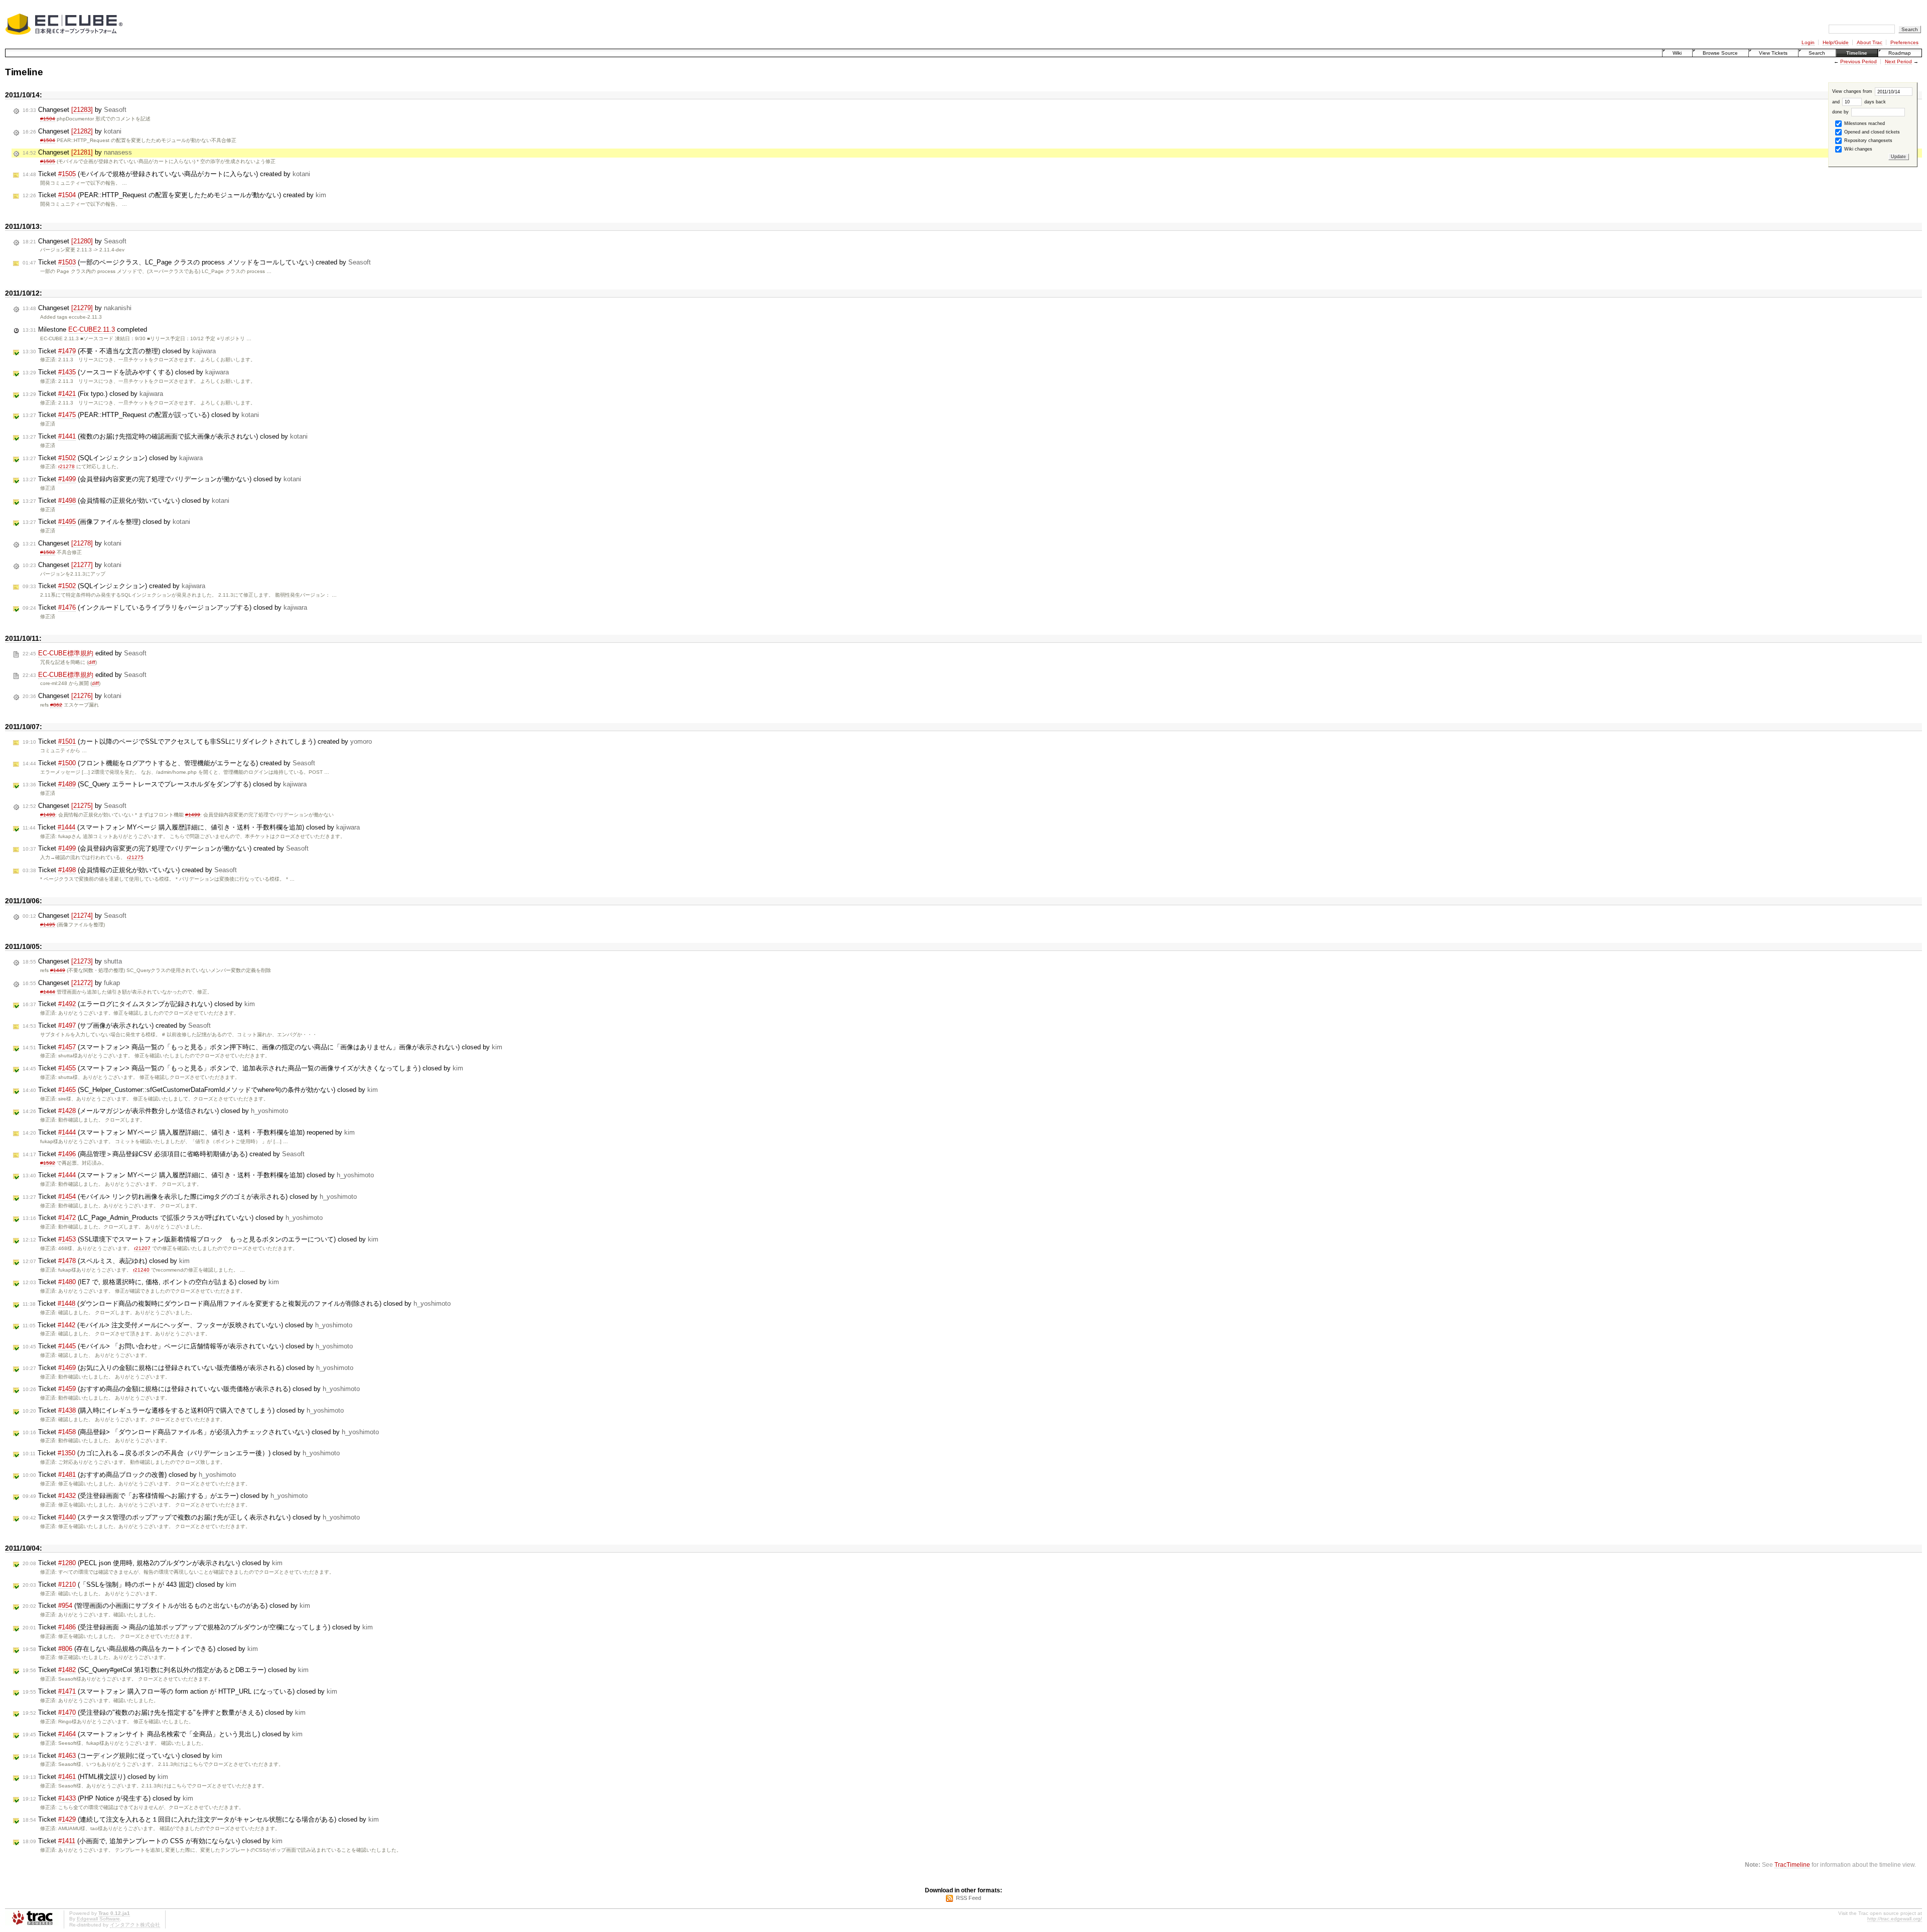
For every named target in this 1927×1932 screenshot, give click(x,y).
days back (1874, 102)
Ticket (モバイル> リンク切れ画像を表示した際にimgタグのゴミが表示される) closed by (190, 1197)
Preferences (1904, 42)
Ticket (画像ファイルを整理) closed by (106, 522)
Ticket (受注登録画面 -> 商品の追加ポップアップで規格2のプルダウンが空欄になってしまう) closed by (198, 1627)
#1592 (48, 1163)
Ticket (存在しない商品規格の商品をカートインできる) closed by (140, 1649)
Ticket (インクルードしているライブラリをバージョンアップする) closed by (165, 607)
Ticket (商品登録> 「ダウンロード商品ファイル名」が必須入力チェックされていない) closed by (201, 1432)
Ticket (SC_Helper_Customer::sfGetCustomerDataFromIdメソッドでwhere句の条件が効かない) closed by (200, 1090)
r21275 (135, 857)
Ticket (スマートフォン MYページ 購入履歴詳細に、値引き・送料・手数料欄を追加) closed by (191, 827)
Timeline (1857, 53)
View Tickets (1773, 53)
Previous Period (1859, 61)
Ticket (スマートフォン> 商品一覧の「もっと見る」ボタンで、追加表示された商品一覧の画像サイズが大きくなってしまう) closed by (243, 1068)
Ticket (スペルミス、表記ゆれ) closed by (106, 1261)
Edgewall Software (98, 1919)
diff (92, 662)
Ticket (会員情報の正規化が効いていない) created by (130, 870)
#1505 (48, 161)
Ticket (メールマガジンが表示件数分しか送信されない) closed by (155, 1111)
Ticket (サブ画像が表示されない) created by (117, 1025)
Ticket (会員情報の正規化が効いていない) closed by (126, 501)
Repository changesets (1868, 141)
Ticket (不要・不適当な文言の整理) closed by (119, 351)
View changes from (1853, 91)
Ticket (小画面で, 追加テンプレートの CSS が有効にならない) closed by (153, 1841)
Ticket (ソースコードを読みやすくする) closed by (126, 372)
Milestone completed (85, 329)
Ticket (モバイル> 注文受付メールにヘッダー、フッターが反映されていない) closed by (187, 1325)
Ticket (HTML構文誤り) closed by (95, 1777)
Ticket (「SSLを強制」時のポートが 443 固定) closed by (129, 1584)
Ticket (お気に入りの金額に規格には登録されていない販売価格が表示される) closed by (188, 1368)
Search (1817, 53)
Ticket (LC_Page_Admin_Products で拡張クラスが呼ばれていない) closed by (173, 1218)
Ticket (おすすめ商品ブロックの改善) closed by (129, 1475)
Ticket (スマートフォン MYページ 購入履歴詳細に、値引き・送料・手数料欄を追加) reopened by (189, 1132)
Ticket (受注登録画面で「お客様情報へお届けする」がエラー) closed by (165, 1496)
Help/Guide (1836, 42)
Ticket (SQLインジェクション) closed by (113, 458)
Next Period (1898, 61)
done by (1841, 112)
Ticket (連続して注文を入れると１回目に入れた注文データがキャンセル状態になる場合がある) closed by (201, 1819)
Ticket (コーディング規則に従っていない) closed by (122, 1756)
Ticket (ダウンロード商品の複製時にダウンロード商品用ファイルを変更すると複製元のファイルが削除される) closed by (237, 1303)
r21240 (141, 1270)
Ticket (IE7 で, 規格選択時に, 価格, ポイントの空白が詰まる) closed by (151, 1282)
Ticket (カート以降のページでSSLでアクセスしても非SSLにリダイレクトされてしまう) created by (197, 741)
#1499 (193, 815)
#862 (56, 705)
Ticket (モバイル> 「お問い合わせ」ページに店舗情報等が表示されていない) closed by (188, 1346)
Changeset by (75, 110)
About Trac (1870, 42)
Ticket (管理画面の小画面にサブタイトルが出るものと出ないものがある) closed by (166, 1606)
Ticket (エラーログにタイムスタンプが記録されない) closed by (139, 1004)
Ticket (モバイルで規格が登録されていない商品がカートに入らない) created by (166, 174)
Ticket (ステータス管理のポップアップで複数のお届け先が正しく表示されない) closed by (191, 1517)
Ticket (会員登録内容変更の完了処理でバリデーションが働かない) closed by (162, 479)
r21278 (66, 466)
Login (1808, 42)
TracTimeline (1792, 1865)
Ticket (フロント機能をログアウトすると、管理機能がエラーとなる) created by (169, 763)
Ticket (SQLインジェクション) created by (114, 586)
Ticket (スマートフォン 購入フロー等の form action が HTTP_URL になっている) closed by (180, 1691)
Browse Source (1720, 53)
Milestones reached (1864, 123)
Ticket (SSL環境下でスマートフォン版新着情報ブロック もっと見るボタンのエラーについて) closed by (200, 1239)
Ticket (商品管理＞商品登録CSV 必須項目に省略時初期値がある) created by (164, 1154)
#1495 (48, 925)
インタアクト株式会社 (135, 1925)
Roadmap (1900, 53)
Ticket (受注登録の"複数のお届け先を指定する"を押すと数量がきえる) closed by (164, 1712)
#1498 (48, 815)
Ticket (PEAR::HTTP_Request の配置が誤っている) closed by (141, 415)
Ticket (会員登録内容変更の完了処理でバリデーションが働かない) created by (166, 848)
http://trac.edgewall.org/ (1895, 1919)
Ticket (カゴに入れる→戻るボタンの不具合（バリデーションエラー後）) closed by (181, 1453)
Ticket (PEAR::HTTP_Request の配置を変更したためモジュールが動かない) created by (174, 195)
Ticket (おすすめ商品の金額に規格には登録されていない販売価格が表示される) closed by (191, 1389)
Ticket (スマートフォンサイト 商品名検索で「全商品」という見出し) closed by (163, 1734)
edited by (85, 653)
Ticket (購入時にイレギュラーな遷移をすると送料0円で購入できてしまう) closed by (183, 1410)
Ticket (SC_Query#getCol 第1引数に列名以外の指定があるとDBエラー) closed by (166, 1670)
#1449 (58, 970)
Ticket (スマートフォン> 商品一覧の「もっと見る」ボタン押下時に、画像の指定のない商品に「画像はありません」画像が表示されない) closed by (262, 1047)
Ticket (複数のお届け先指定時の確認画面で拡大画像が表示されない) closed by (165, 436)
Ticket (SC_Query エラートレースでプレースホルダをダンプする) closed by (165, 784)
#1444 (48, 992)
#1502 (48, 552)
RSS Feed (969, 1898)
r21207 (142, 1248)
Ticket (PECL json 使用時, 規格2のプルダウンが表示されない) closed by (153, 1563)
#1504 (48, 119)
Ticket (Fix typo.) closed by (93, 394)
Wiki (1677, 53)
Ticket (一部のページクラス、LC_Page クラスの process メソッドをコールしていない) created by (197, 262)
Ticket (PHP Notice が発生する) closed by (108, 1798)
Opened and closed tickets (1871, 132)
